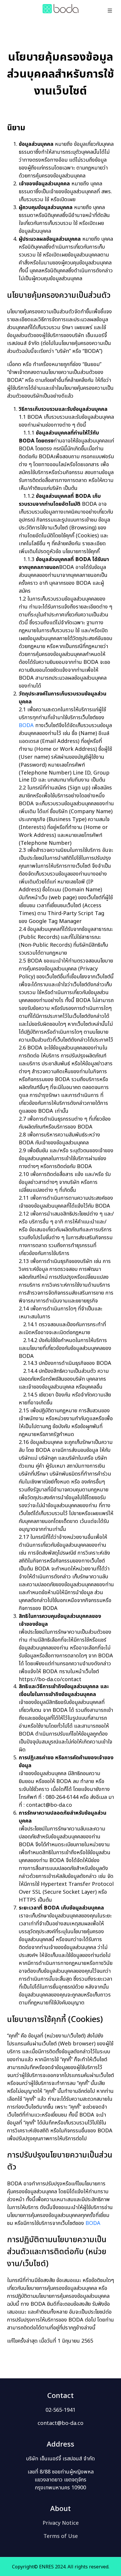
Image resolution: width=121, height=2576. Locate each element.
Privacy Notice (61, 2523)
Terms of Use (61, 2536)
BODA (26, 725)
